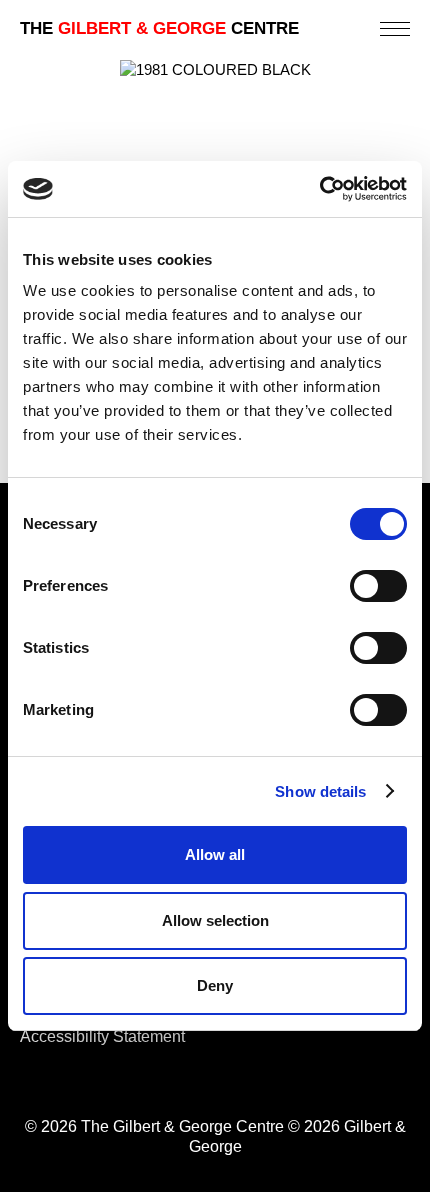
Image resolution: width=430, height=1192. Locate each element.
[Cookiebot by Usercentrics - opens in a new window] (319, 189)
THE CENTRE (159, 28)
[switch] (378, 586)
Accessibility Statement (102, 1036)
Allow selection (215, 920)
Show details (320, 791)
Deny (215, 985)
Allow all (215, 854)
